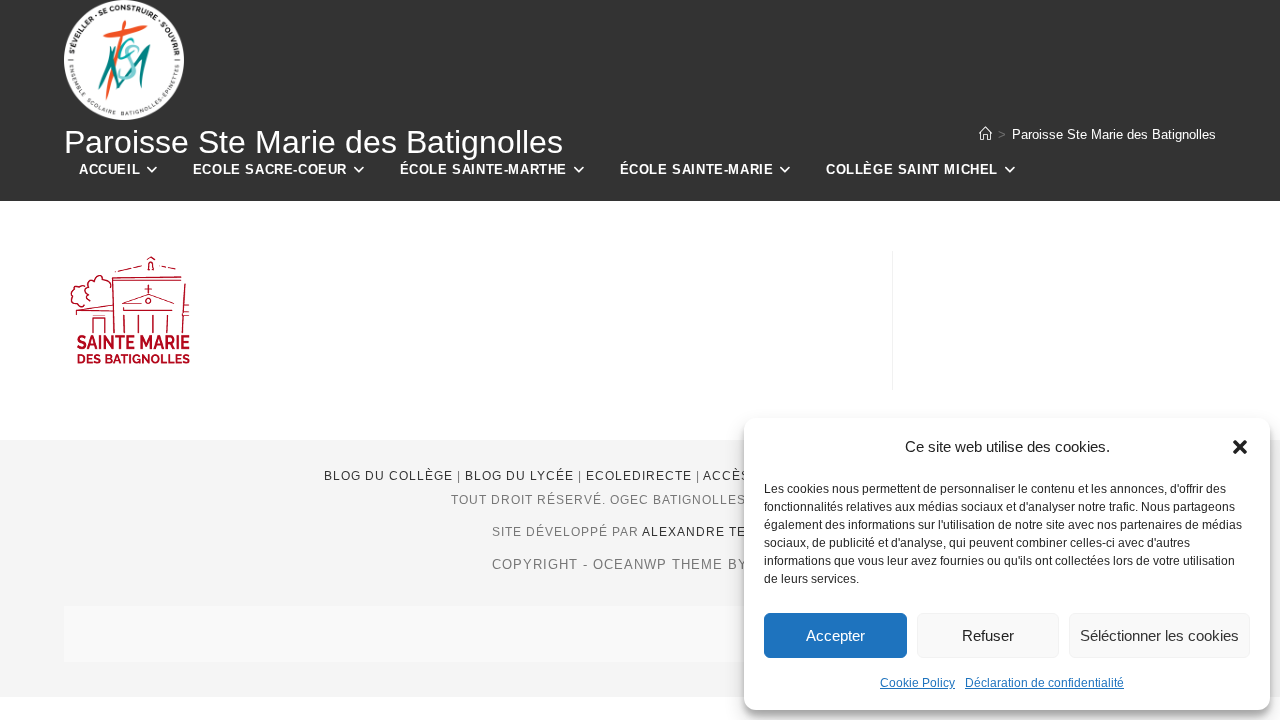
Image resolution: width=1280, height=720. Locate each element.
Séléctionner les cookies (1159, 635)
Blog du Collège (390, 476)
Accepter (835, 635)
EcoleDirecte (641, 476)
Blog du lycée (521, 476)
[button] (1240, 447)
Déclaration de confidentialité (1044, 683)
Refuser (988, 635)
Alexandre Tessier (714, 532)
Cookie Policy (917, 683)
